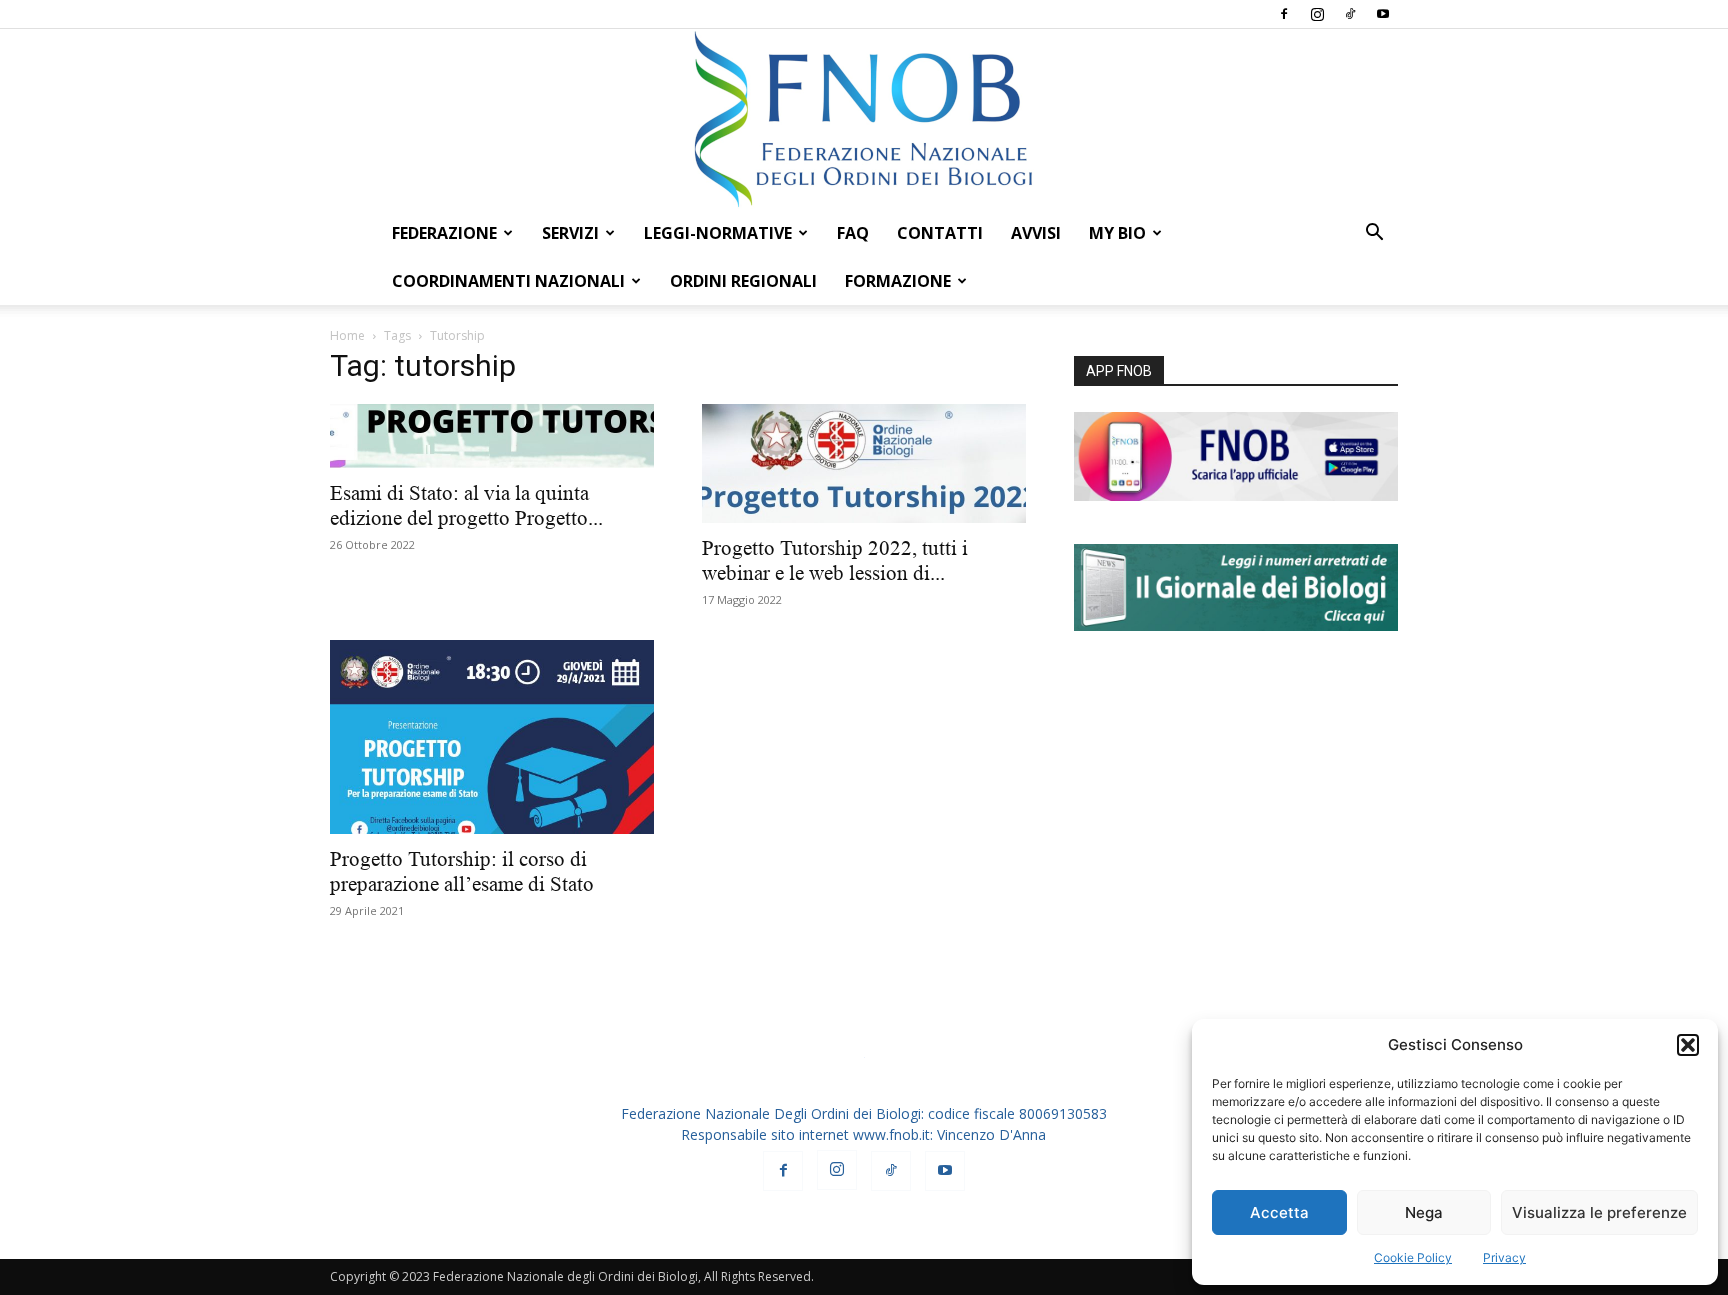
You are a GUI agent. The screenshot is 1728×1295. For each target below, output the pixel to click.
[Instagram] (1317, 14)
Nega (1424, 1212)
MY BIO (1117, 233)
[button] (1688, 1045)
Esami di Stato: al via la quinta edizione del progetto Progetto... (466, 505)
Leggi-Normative (718, 233)
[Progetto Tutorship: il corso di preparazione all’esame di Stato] (492, 737)
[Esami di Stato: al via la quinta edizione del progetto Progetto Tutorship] (492, 436)
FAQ (853, 233)
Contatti (940, 233)
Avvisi (1036, 233)
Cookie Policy (1413, 1257)
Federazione (444, 233)
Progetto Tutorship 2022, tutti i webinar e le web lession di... (835, 560)
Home (347, 335)
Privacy (1504, 1257)
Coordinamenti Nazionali (508, 281)
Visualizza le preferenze (1599, 1212)
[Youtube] (1383, 14)
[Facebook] (1284, 14)
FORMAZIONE (898, 281)
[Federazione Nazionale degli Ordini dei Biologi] (864, 119)
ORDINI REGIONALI (743, 281)
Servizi (570, 233)
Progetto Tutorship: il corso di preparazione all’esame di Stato (462, 871)
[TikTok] (1350, 14)
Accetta (1279, 1212)
